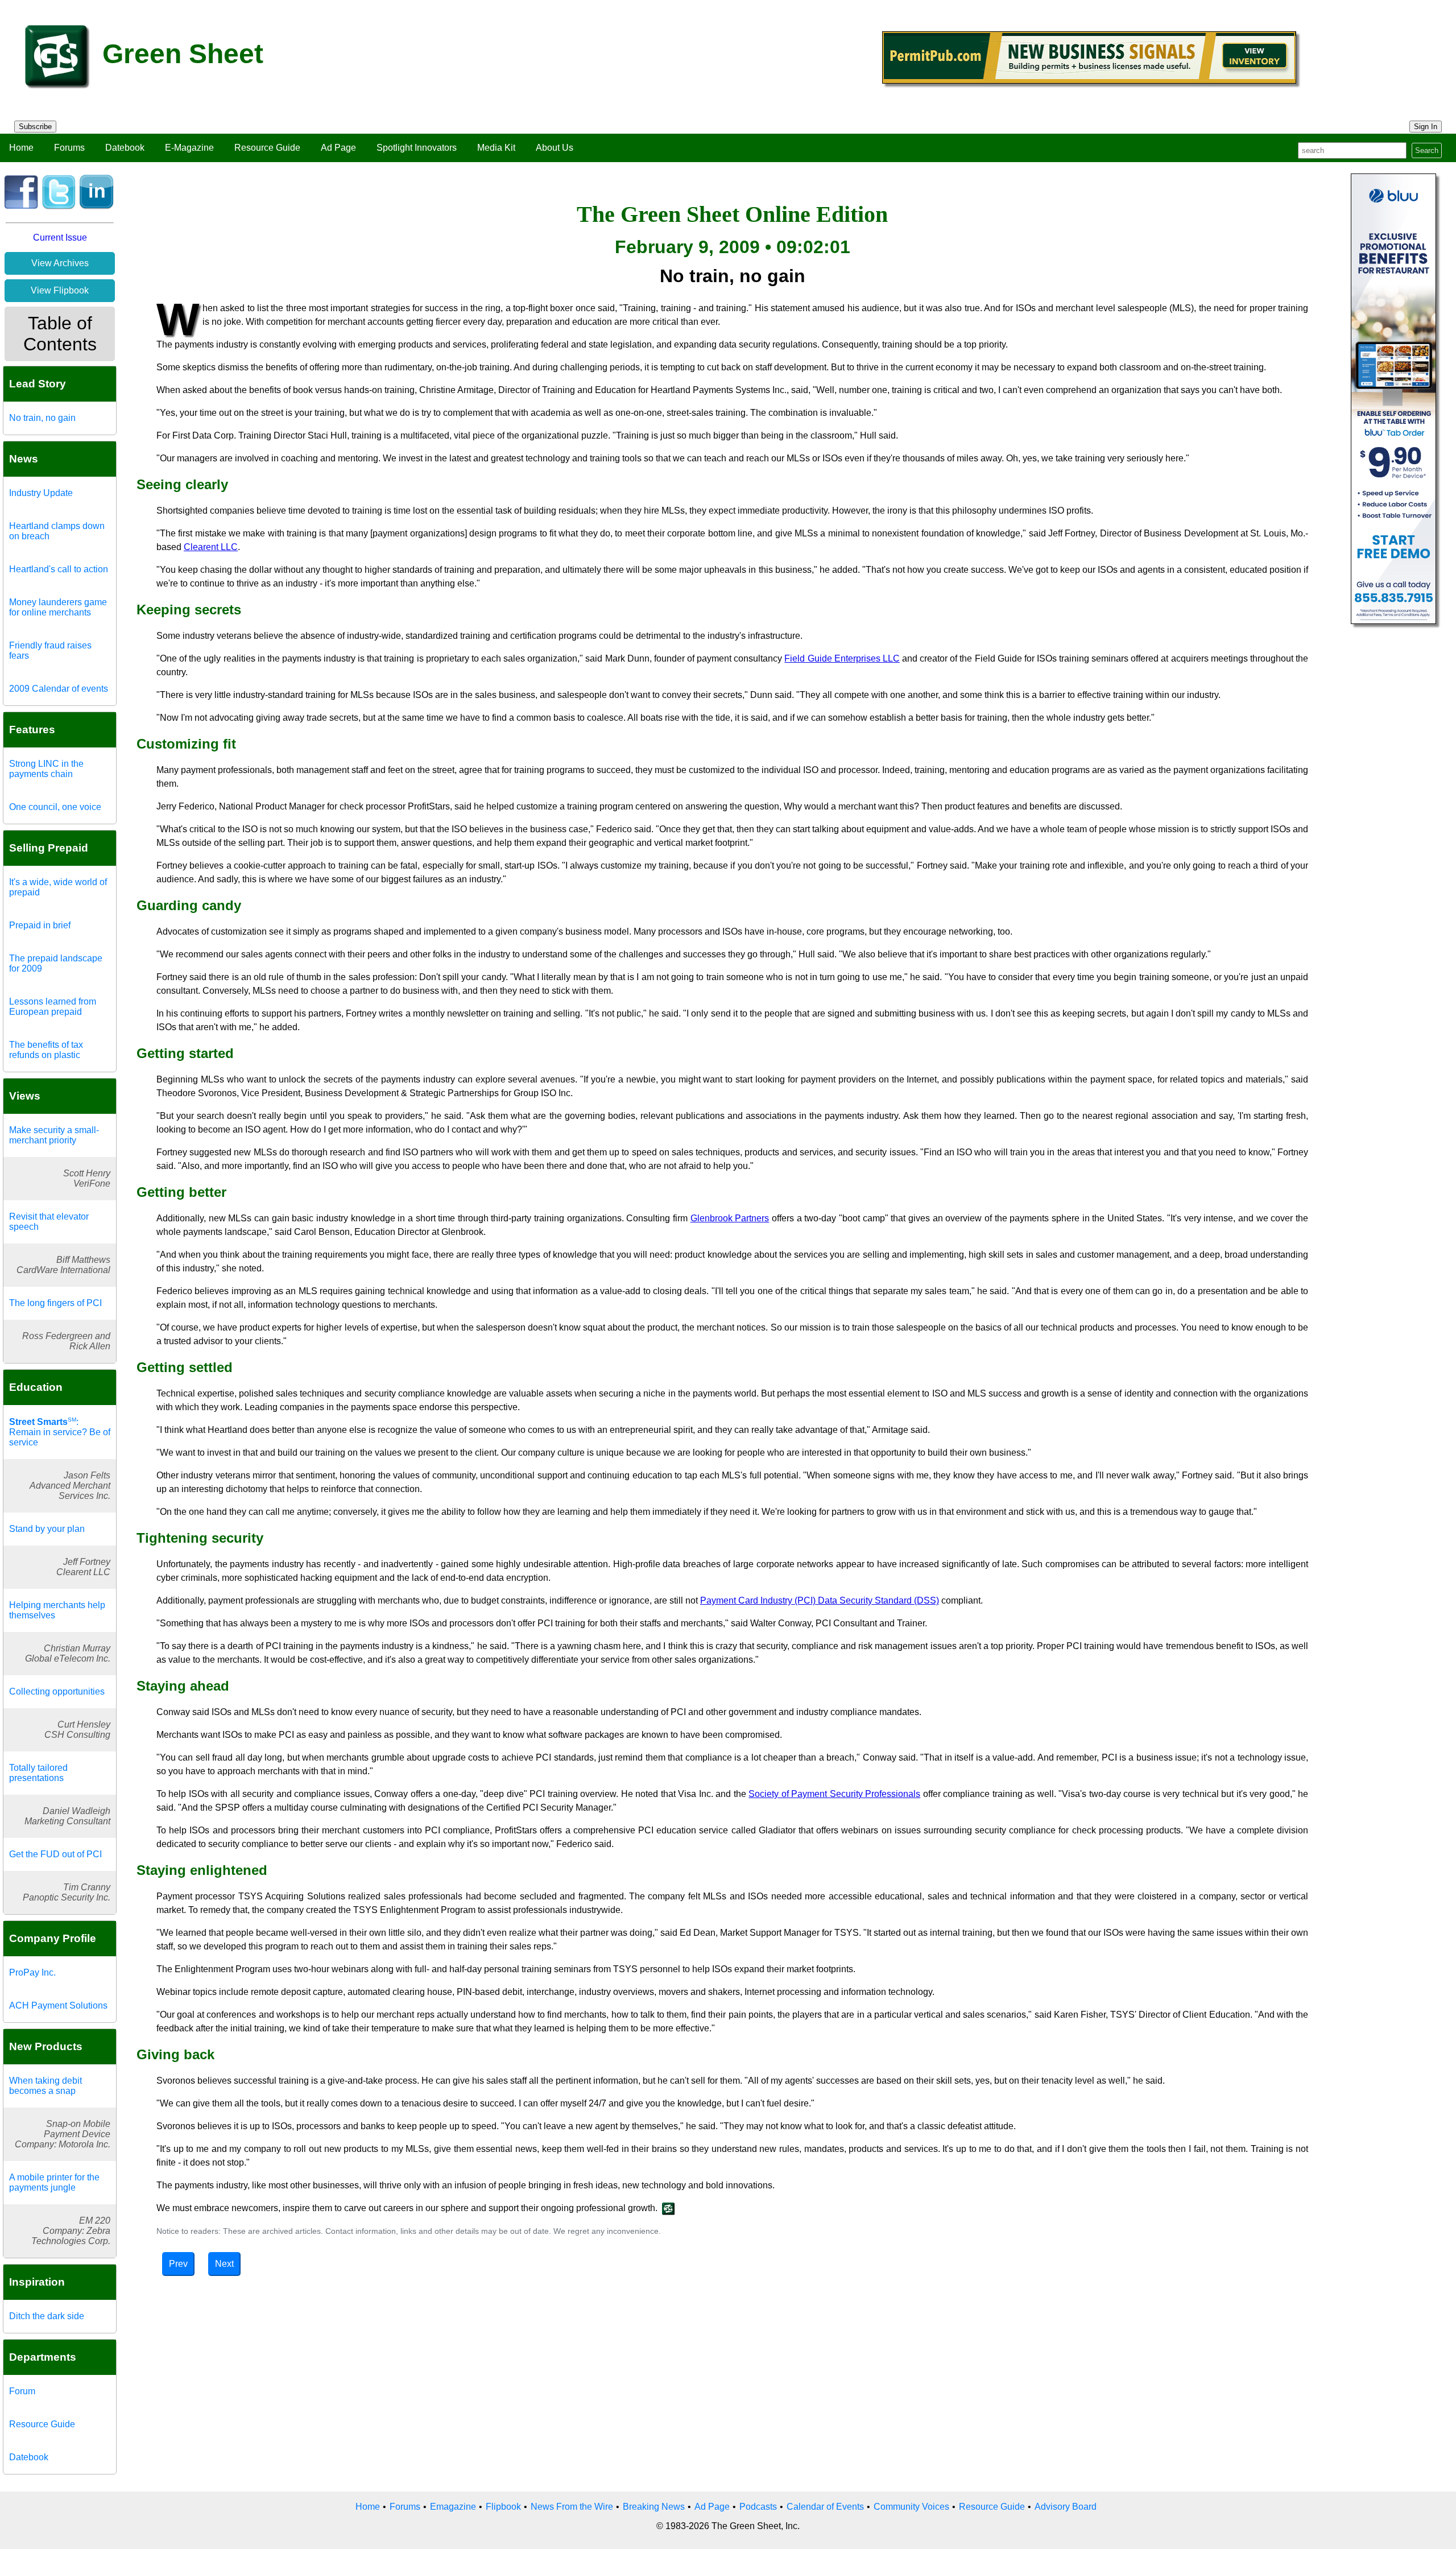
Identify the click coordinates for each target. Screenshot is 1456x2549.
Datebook (125, 148)
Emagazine (453, 2507)
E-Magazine (189, 148)
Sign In (1426, 127)
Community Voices (911, 2507)
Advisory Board (1066, 2507)
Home (21, 148)
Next (224, 2264)
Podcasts (758, 2507)
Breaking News (654, 2507)
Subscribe (35, 127)
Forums (69, 148)
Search (1427, 150)
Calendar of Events (825, 2507)
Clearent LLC (211, 547)
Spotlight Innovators (417, 148)
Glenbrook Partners (730, 1218)
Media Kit (496, 148)
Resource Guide (267, 148)
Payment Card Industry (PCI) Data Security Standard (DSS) (820, 1600)
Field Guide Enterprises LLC (842, 658)
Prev (178, 2264)
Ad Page (338, 148)
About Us (555, 148)
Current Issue (60, 237)
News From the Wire (572, 2507)
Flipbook (503, 2507)
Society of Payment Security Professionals (834, 1794)
